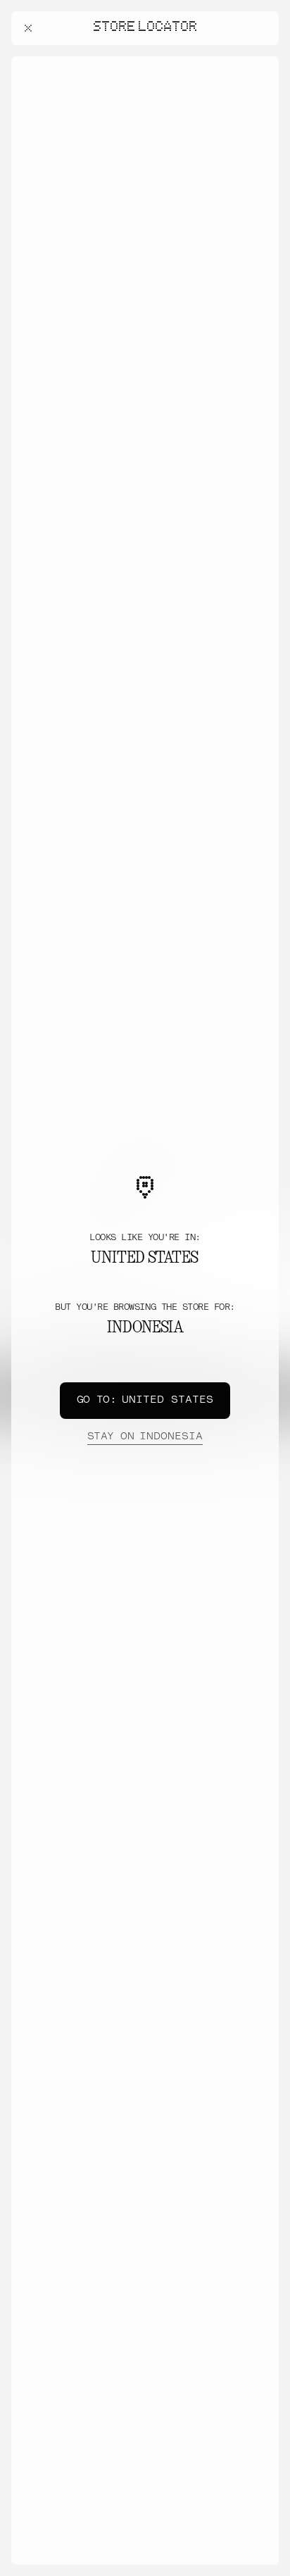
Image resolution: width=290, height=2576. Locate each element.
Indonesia (145, 1437)
